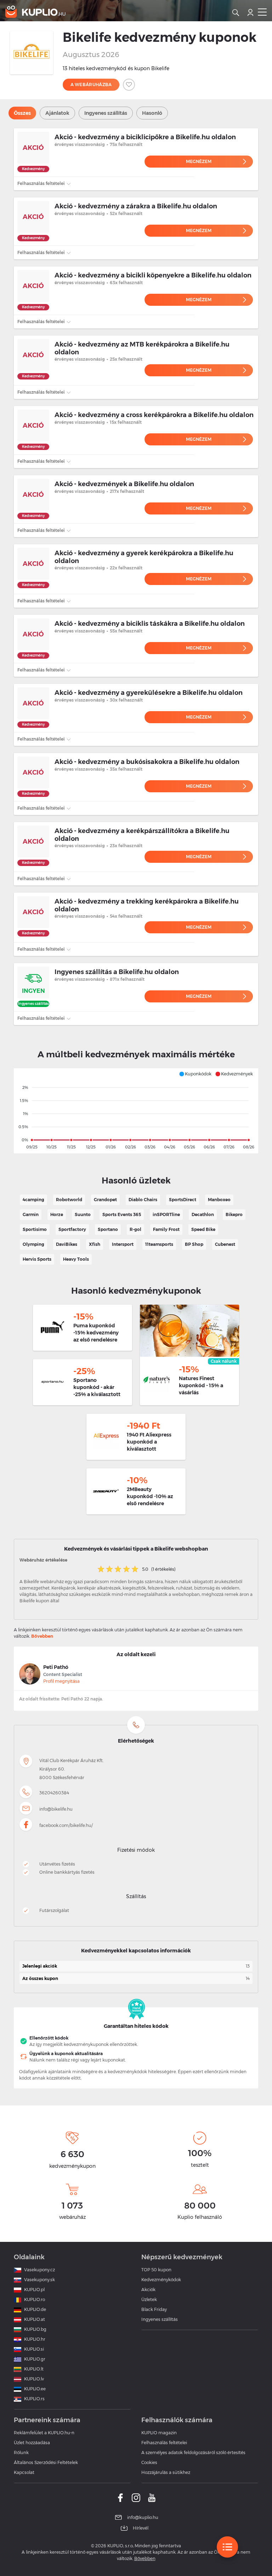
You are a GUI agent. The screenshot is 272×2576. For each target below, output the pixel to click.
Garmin (31, 1214)
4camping (33, 1200)
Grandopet (105, 1200)
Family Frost (166, 1229)
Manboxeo (219, 1200)
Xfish (95, 1244)
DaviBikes (67, 1244)
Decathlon (203, 1214)
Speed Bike (203, 1229)
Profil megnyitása (61, 1681)
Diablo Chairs (143, 1200)
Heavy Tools (76, 1259)
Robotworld (69, 1200)
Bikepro (234, 1214)
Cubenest (225, 1244)
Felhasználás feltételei (41, 183)
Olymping (33, 1244)
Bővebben (42, 1636)
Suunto (83, 1214)
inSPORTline (166, 1214)
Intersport (123, 1244)
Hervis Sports (37, 1259)
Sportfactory (72, 1229)
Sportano (108, 1229)
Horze (57, 1214)
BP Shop (194, 1244)
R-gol (135, 1229)
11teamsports (159, 1244)
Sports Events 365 (122, 1214)
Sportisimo (35, 1229)
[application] (136, 1111)
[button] (195, 1074)
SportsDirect (183, 1200)
